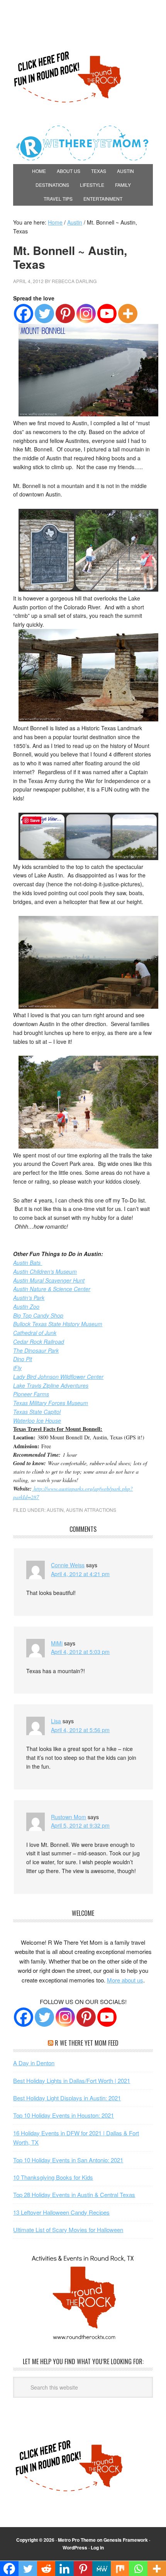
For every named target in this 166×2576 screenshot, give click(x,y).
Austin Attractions (91, 1510)
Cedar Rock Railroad (39, 1342)
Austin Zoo (26, 1306)
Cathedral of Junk (35, 1333)
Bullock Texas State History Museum (58, 1324)
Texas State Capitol (37, 1412)
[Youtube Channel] (107, 2017)
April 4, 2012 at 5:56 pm (80, 1730)
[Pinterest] (65, 314)
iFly (17, 1368)
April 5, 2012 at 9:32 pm (80, 1825)
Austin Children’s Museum (45, 1271)
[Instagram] (86, 314)
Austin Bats (28, 1263)
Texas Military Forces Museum (51, 1403)
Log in (97, 2547)
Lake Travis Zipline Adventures (51, 1385)
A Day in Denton (34, 2063)
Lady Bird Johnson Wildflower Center (58, 1377)
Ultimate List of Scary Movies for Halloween (68, 2230)
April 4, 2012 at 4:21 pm (80, 1574)
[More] (128, 314)
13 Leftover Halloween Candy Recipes (61, 2212)
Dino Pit (23, 1359)
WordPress (75, 2547)
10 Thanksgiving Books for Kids (53, 2177)
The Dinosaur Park (36, 1350)
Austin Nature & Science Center (52, 1289)
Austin (55, 1510)
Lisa (56, 1721)
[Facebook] (24, 314)
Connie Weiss (68, 1565)
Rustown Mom (69, 1817)
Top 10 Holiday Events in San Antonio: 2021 (68, 2160)
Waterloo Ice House (37, 1420)
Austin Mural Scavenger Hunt (49, 1280)
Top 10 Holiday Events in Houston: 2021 (64, 2115)
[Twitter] (44, 314)
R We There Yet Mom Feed (87, 2043)
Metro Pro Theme (77, 2540)
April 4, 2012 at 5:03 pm (80, 1652)
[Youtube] (107, 314)
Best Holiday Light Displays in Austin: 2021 (67, 2098)
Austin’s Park (29, 1298)
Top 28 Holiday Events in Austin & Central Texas (74, 2194)
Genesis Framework (126, 2540)
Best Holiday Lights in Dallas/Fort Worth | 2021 (72, 2080)
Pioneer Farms (31, 1394)
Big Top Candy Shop (38, 1315)
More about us (125, 1980)
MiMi (57, 1643)
